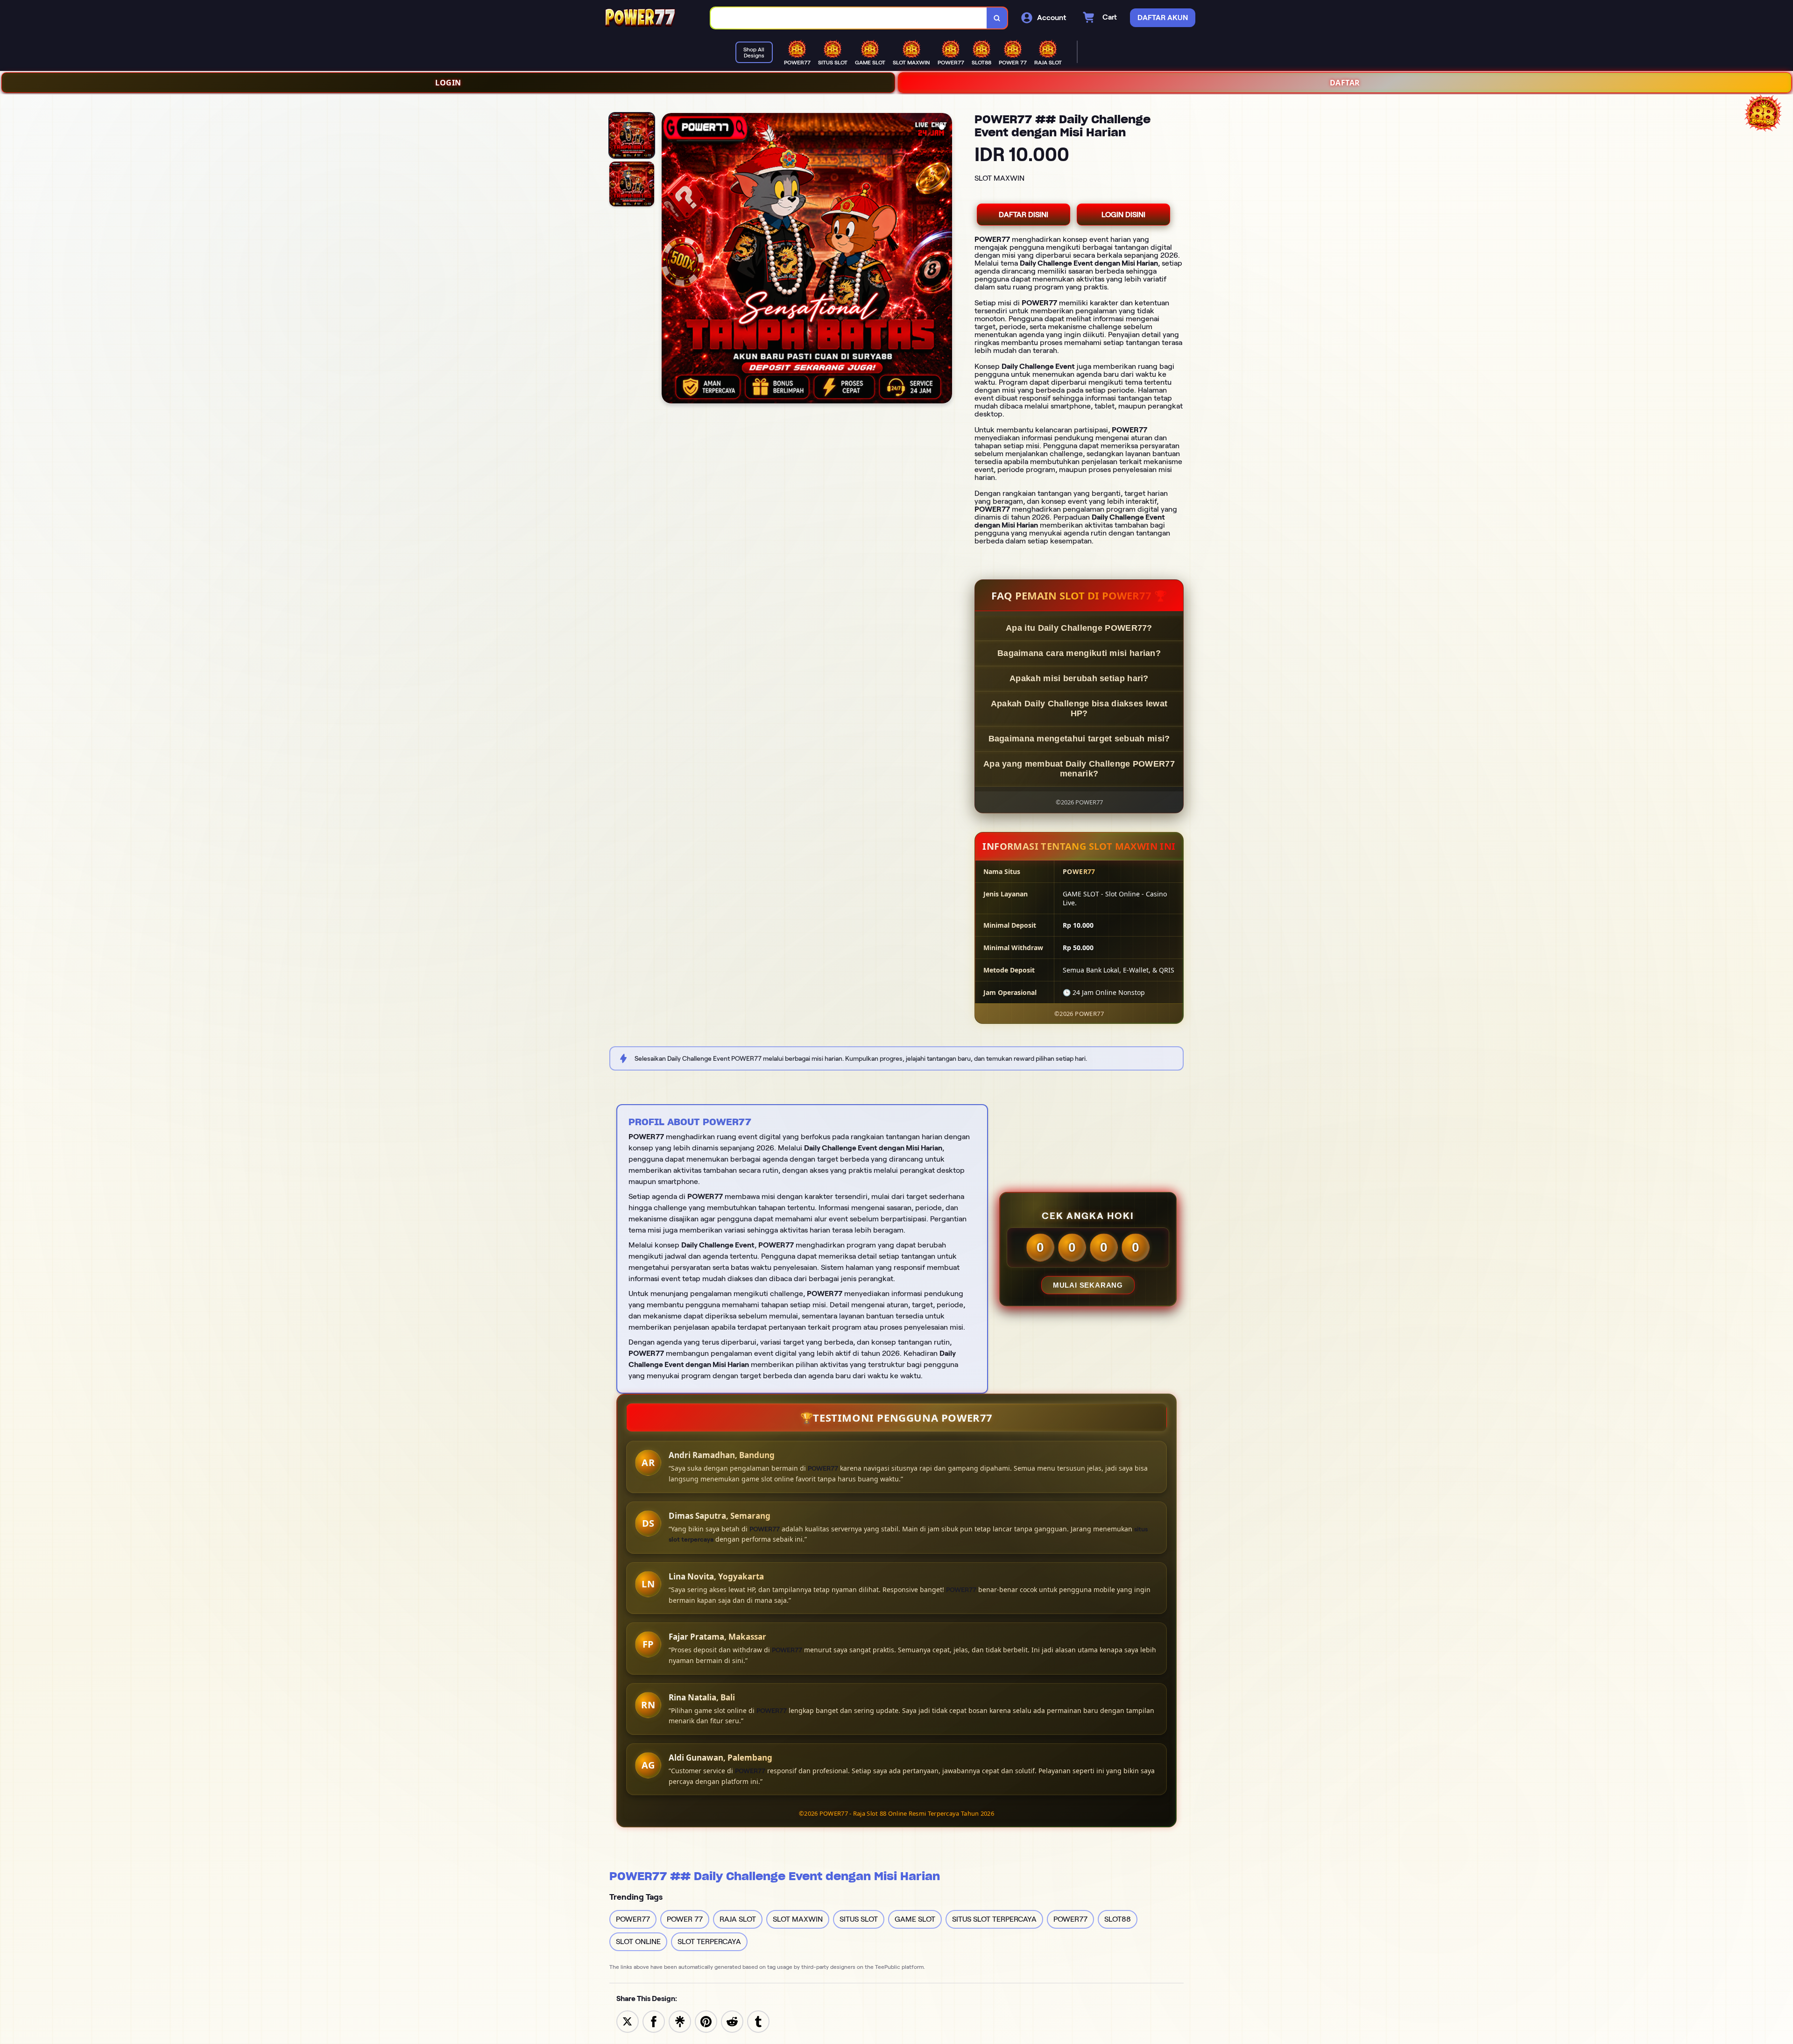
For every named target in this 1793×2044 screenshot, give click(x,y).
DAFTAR (1345, 83)
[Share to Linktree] (680, 2021)
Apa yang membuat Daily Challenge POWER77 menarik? (1079, 769)
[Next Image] (945, 260)
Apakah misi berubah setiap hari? (1079, 678)
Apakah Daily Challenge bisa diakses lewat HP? (1079, 708)
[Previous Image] (669, 260)
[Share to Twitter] (628, 2021)
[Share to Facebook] (654, 2021)
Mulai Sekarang (1088, 1285)
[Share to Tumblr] (758, 2021)
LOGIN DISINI (1123, 215)
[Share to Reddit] (732, 2021)
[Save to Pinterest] (706, 2021)
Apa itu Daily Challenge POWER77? (1079, 628)
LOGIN (448, 83)
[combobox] (849, 18)
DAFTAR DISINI (1024, 215)
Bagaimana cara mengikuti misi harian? (1079, 653)
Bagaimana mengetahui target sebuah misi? (1079, 739)
